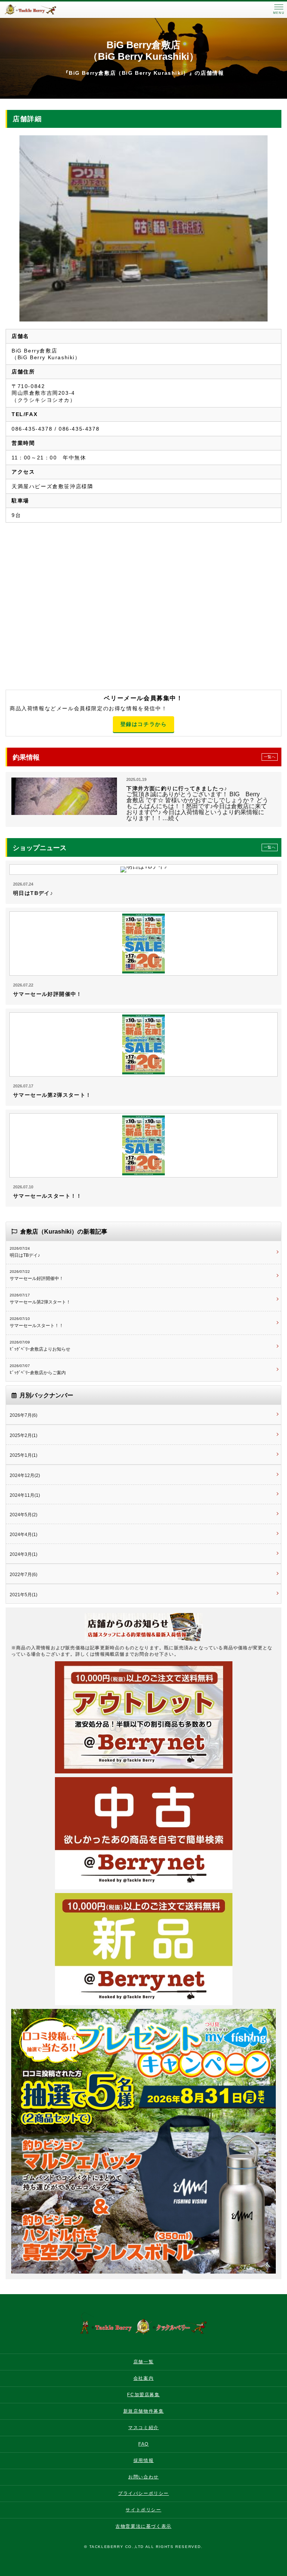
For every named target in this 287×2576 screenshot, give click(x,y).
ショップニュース (144, 848)
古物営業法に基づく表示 (143, 2526)
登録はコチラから (144, 724)
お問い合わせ (143, 2477)
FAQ (143, 2444)
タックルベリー (37, 10)
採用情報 (143, 2460)
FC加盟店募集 (143, 2395)
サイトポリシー (143, 2510)
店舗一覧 (143, 2362)
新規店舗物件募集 (144, 2411)
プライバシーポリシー (143, 2493)
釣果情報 (144, 757)
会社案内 (143, 2378)
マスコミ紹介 (143, 2428)
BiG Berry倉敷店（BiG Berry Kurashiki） (143, 51)
